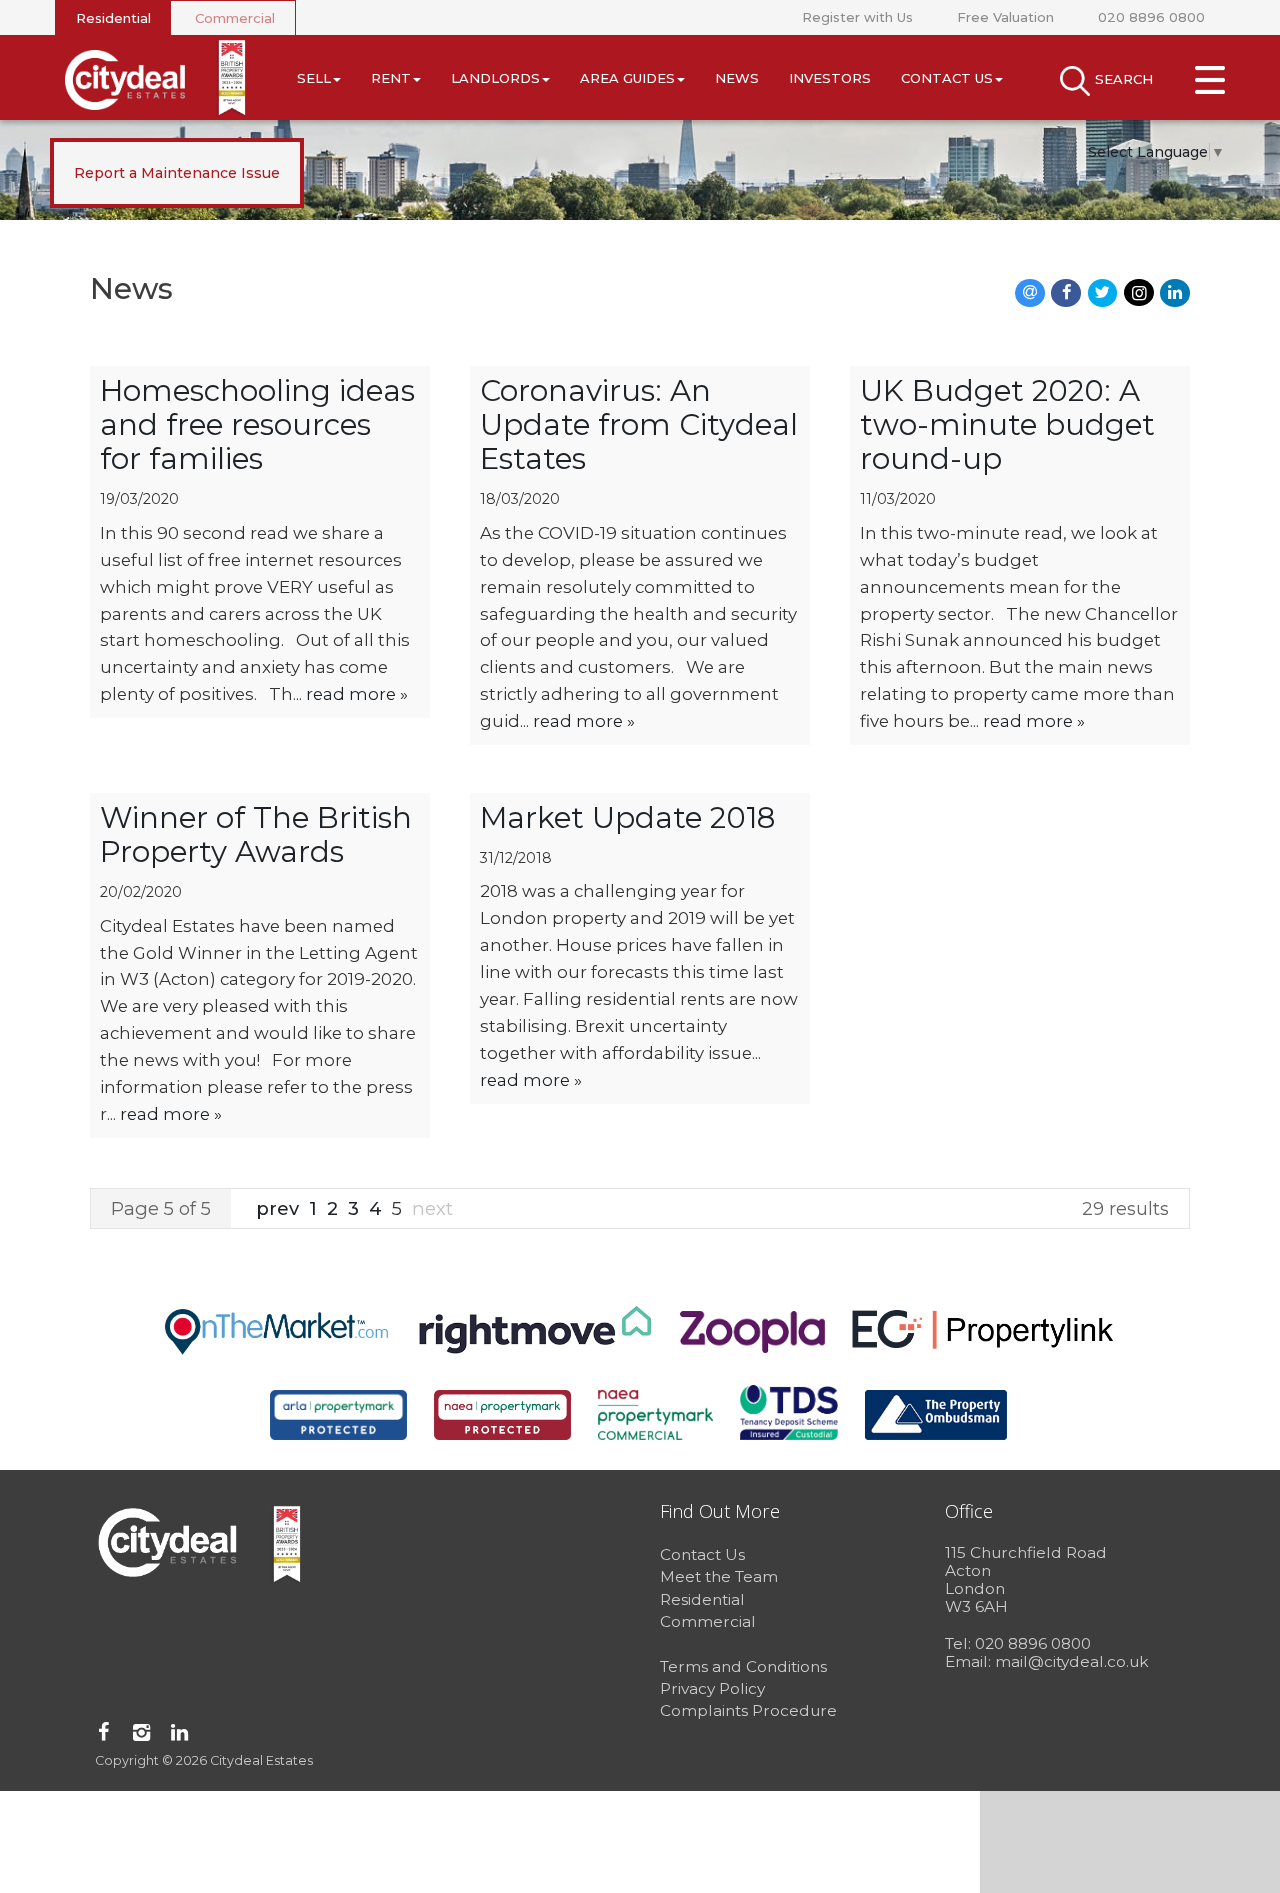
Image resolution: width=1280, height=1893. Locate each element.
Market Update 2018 (627, 817)
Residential (113, 18)
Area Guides (627, 78)
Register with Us (857, 17)
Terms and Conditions (743, 1666)
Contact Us (947, 78)
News (737, 78)
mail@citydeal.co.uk (1072, 1661)
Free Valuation (1005, 17)
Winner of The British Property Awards (256, 834)
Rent (391, 78)
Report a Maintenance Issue (177, 173)
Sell (314, 78)
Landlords (495, 78)
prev (280, 1208)
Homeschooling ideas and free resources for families (257, 424)
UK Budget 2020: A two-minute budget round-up (1007, 424)
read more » (357, 694)
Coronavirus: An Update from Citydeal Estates (639, 424)
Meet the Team (719, 1576)
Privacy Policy (712, 1688)
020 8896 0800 (1151, 17)
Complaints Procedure (748, 1710)
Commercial (235, 18)
